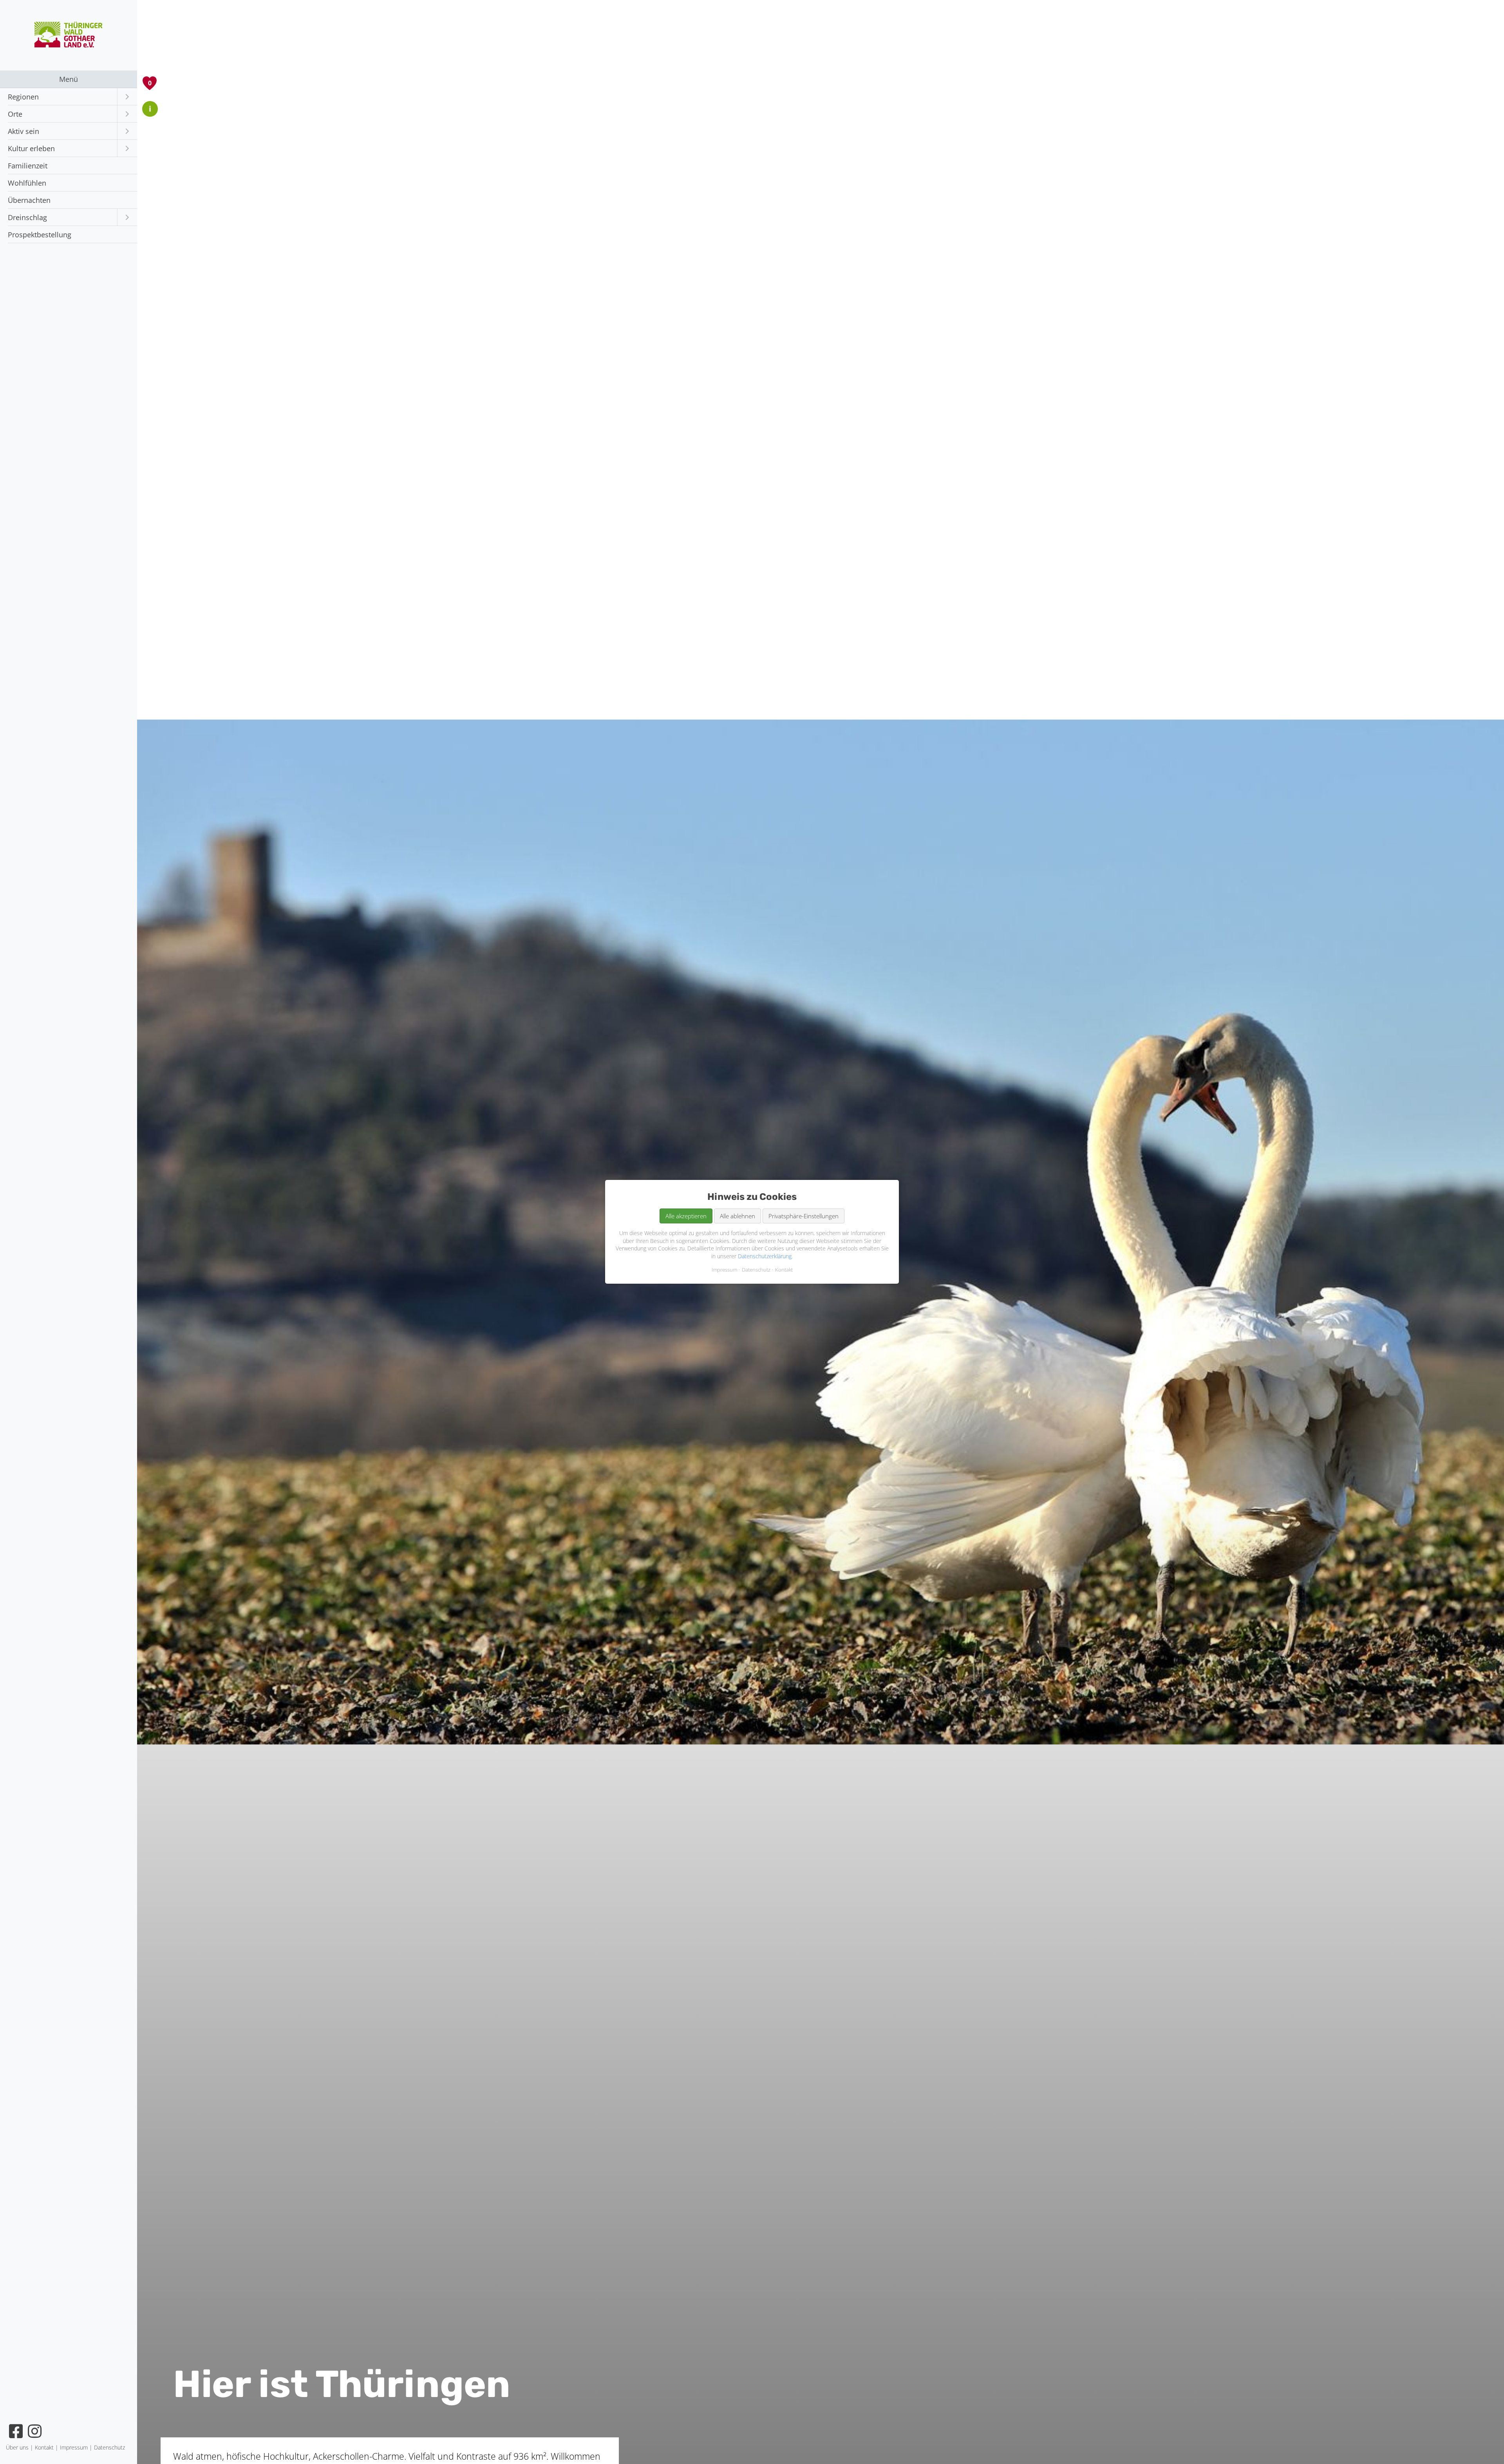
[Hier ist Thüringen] (69, 45)
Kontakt (784, 1270)
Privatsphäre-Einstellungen (804, 1216)
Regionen (23, 97)
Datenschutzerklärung (765, 1256)
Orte (15, 114)
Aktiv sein (23, 131)
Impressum (724, 1270)
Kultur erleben (31, 148)
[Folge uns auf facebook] (16, 2431)
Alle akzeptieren (686, 1216)
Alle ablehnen (738, 1216)
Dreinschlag (27, 217)
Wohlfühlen (27, 183)
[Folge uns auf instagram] (35, 2431)
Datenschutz (756, 1270)
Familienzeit (28, 166)
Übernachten (29, 200)
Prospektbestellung (40, 235)
